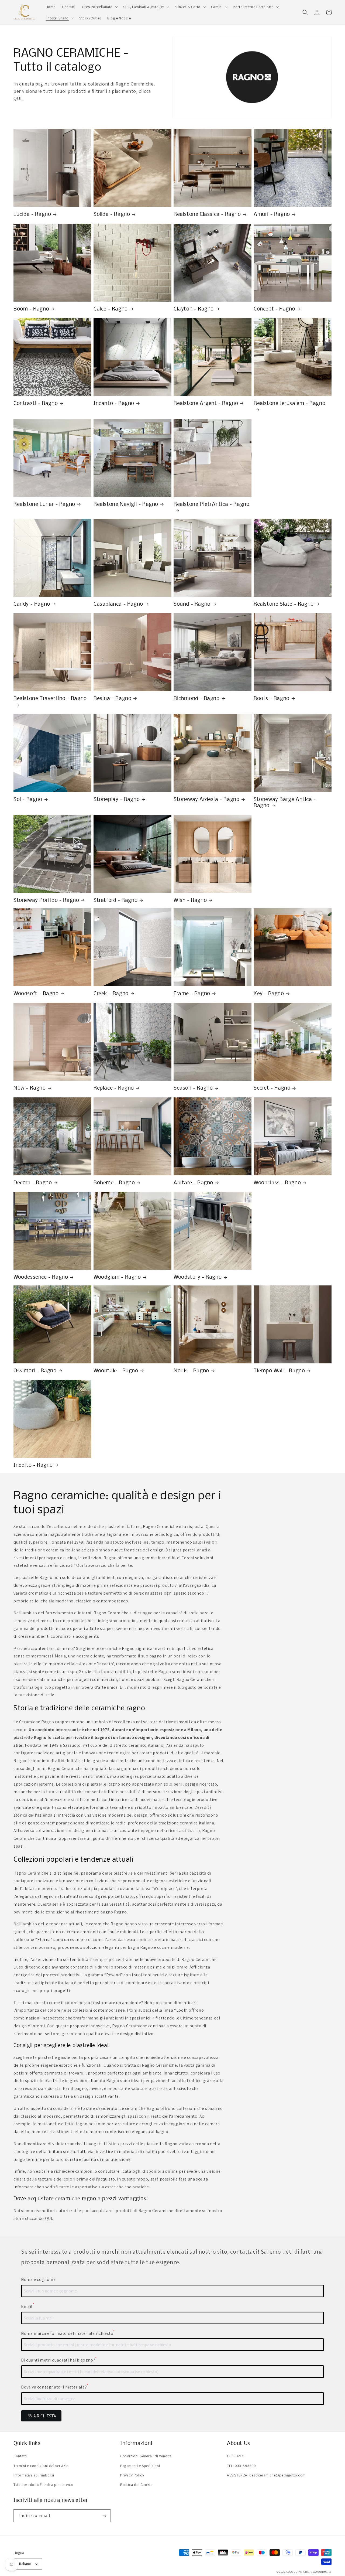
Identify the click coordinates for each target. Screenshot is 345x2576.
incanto (106, 1664)
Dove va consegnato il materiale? (55, 2387)
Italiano (25, 2564)
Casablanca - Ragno (118, 604)
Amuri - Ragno (272, 214)
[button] (99, 7)
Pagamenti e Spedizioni (140, 2466)
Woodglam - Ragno (117, 1277)
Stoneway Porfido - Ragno (46, 900)
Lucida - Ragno (32, 214)
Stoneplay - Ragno (117, 800)
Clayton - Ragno (194, 309)
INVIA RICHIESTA (41, 2416)
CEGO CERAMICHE (298, 2572)
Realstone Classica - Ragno (207, 214)
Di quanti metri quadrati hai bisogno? (59, 2360)
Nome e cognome (38, 2279)
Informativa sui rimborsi (34, 2475)
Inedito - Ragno (33, 1465)
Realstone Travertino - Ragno (50, 699)
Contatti (20, 2456)
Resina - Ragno (112, 699)
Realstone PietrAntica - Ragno (211, 504)
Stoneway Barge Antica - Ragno (285, 803)
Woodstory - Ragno (198, 1277)
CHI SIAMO (236, 2456)
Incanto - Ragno (114, 404)
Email (28, 2306)
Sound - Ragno (192, 604)
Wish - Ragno (190, 900)
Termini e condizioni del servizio (41, 2466)
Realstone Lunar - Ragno (44, 504)
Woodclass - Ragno (277, 1183)
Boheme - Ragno (114, 1183)
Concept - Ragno (274, 309)
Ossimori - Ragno (35, 1371)
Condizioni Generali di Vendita (146, 2456)
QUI (18, 98)
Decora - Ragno (33, 1183)
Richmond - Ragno (197, 699)
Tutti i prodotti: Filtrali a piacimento (43, 2485)
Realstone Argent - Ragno (206, 404)
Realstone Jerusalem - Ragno (289, 404)
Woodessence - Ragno (41, 1277)
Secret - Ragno (272, 1088)
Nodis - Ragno (191, 1371)
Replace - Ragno (114, 1088)
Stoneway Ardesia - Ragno (206, 800)
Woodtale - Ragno (116, 1371)
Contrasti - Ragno (36, 404)
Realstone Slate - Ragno (284, 604)
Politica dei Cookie (136, 2485)
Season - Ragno (193, 1088)
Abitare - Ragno (193, 1183)
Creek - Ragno (111, 994)
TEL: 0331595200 (241, 2466)
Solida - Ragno (112, 214)
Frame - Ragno (192, 994)
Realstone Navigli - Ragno (126, 504)
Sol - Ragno (28, 800)
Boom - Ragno (31, 309)
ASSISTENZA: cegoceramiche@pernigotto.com (266, 2475)
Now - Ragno (30, 1088)
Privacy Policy (132, 2475)
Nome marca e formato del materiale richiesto (68, 2333)
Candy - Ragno (32, 604)
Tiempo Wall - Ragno (279, 1371)
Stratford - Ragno (115, 900)
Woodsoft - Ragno (36, 994)
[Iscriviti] (104, 2516)
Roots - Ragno (272, 699)
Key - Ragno (269, 994)
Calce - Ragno (111, 309)
